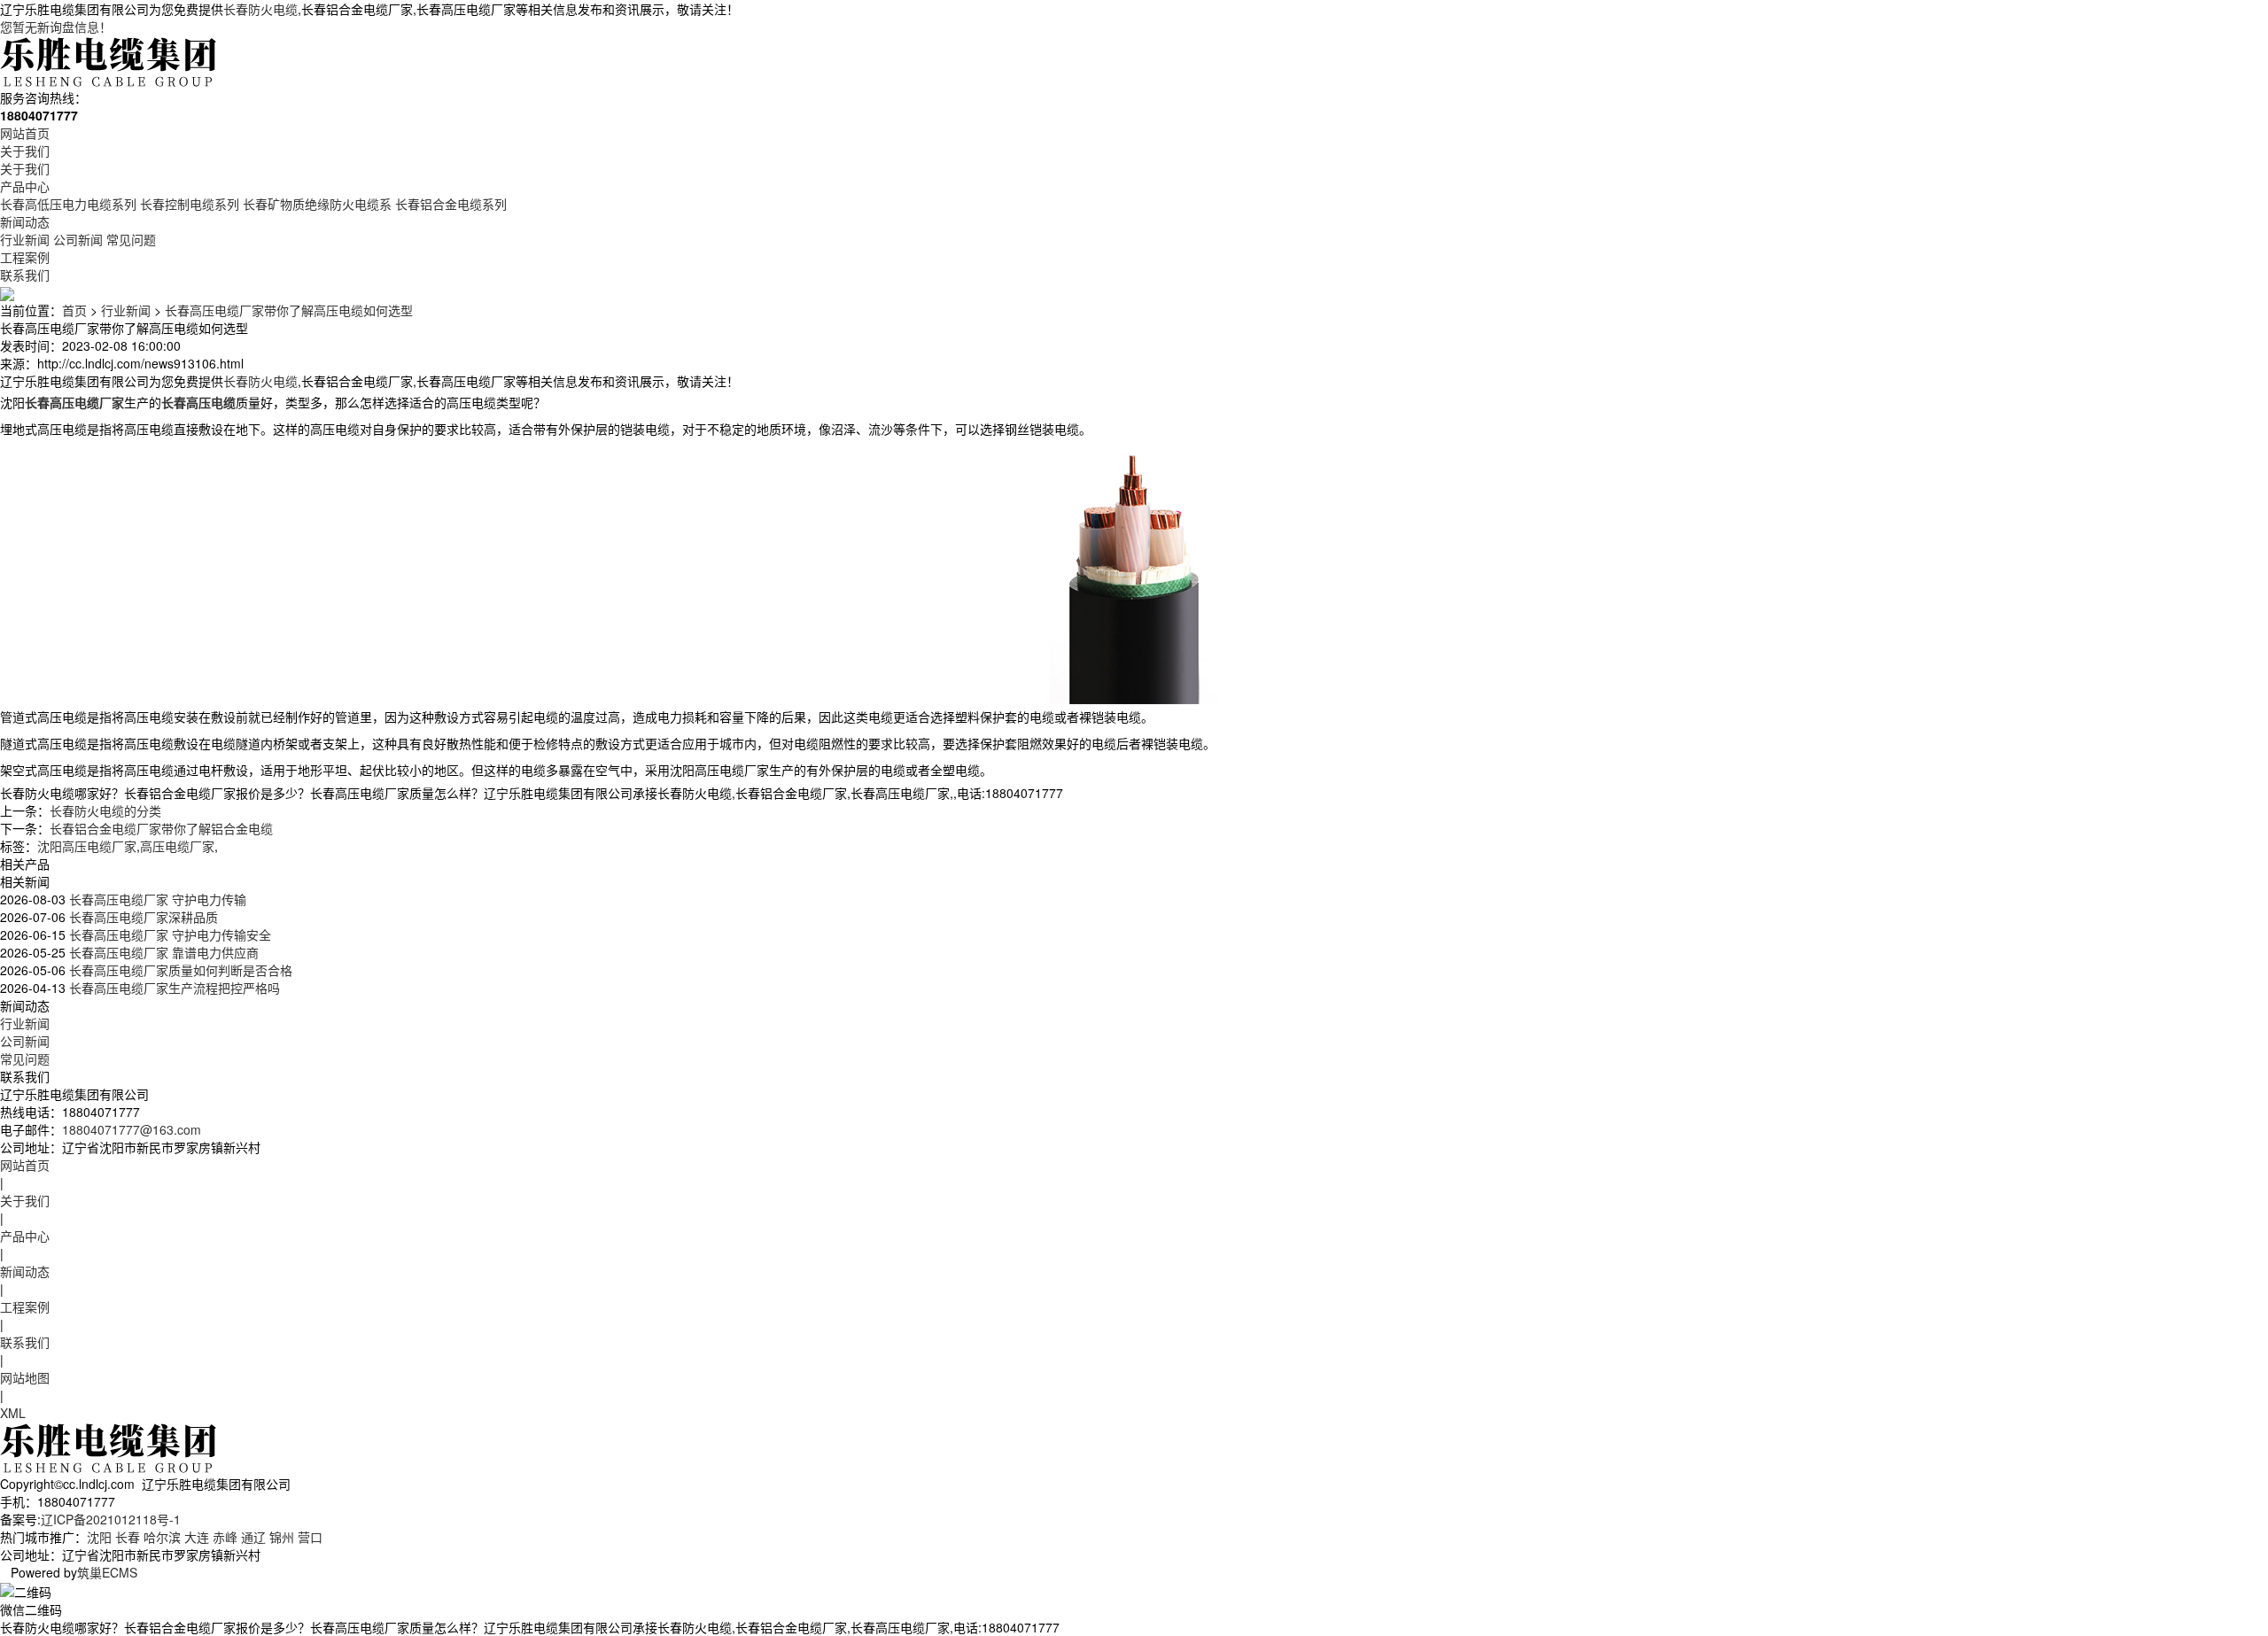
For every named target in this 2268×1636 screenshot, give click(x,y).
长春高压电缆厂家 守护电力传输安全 (168, 934)
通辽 (253, 1537)
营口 (310, 1537)
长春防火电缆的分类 (105, 810)
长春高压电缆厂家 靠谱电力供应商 (162, 952)
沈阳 (99, 1537)
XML (13, 1413)
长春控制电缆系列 (190, 204)
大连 (197, 1537)
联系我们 (25, 275)
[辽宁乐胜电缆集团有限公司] (110, 60)
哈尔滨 (162, 1537)
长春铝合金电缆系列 (451, 204)
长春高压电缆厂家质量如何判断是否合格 (179, 970)
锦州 (282, 1537)
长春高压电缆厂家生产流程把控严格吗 (173, 988)
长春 (128, 1537)
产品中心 (25, 186)
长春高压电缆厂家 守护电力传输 (156, 899)
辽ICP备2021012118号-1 (111, 1519)
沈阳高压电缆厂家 (87, 846)
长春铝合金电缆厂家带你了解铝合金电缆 (161, 828)
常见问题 (131, 239)
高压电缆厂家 (177, 846)
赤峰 (225, 1537)
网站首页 (25, 133)
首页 (74, 310)
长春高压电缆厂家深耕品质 (142, 917)
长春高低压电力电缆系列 (68, 204)
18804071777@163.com (132, 1129)
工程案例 (25, 257)
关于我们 (25, 151)
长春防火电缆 (260, 9)
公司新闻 (78, 239)
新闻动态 (25, 221)
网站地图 (25, 1377)
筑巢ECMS (107, 1572)
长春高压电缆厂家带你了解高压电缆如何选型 (289, 310)
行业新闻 (25, 239)
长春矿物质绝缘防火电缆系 (317, 204)
